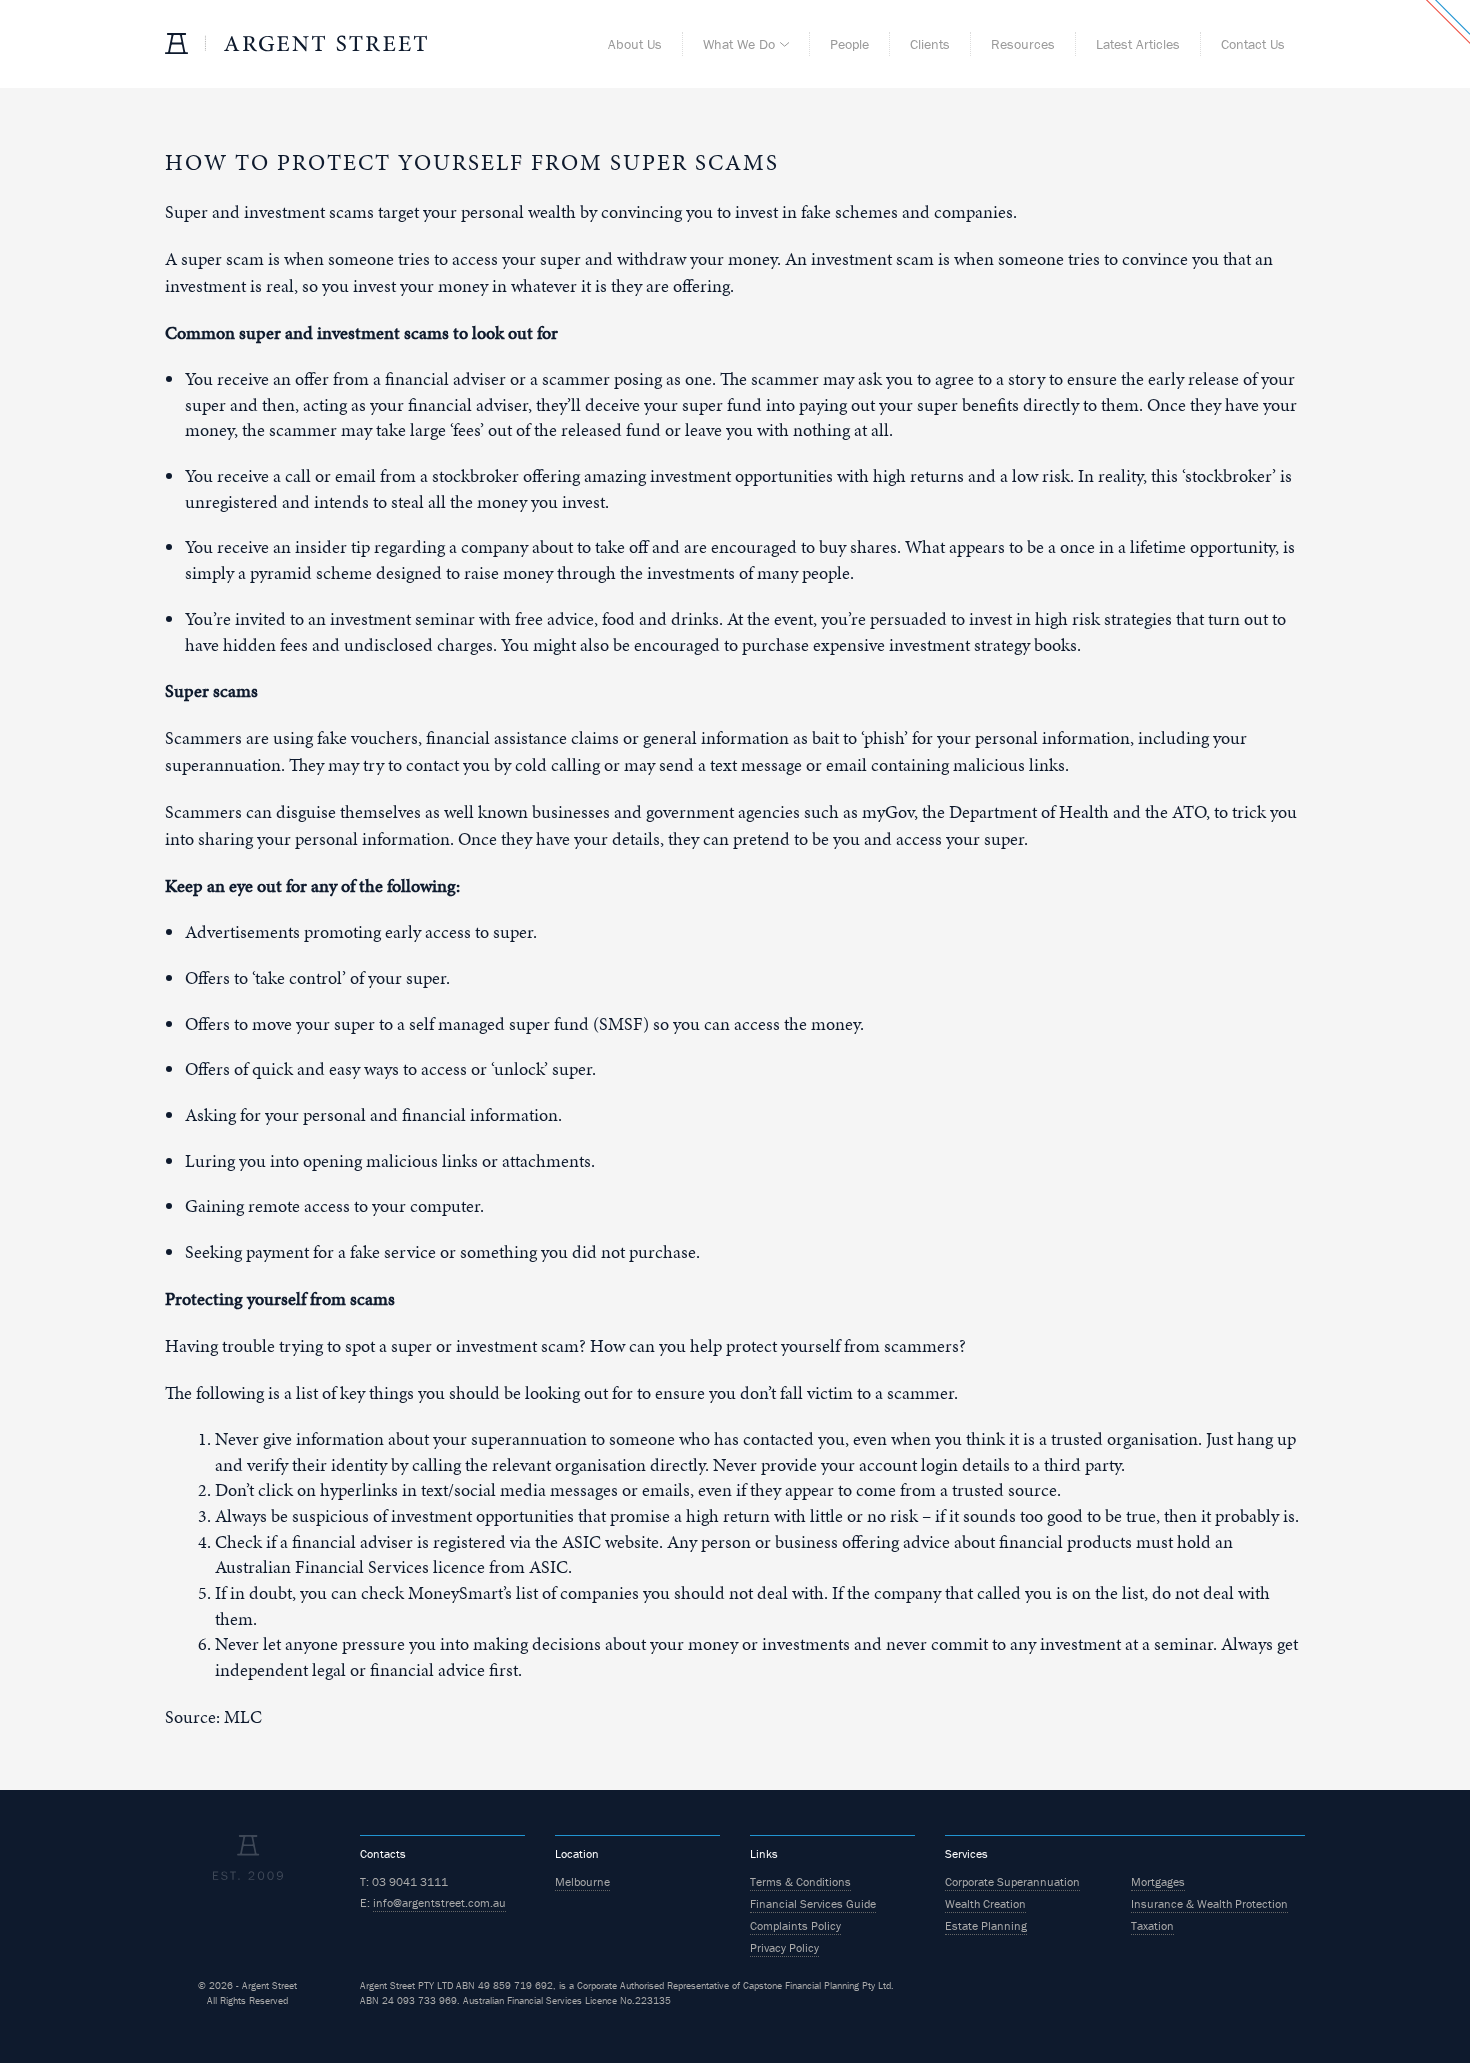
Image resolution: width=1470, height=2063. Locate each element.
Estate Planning (986, 1925)
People (849, 44)
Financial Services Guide (813, 1903)
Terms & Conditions (800, 1881)
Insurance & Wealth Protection (1209, 1903)
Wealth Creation (985, 1903)
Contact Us (1253, 44)
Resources (1023, 44)
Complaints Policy (795, 1925)
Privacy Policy (784, 1947)
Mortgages (1158, 1881)
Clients (930, 44)
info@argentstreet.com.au (439, 1902)
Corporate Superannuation (1012, 1881)
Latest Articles (1138, 44)
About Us (635, 44)
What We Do (739, 44)
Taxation (1152, 1925)
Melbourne (582, 1881)
